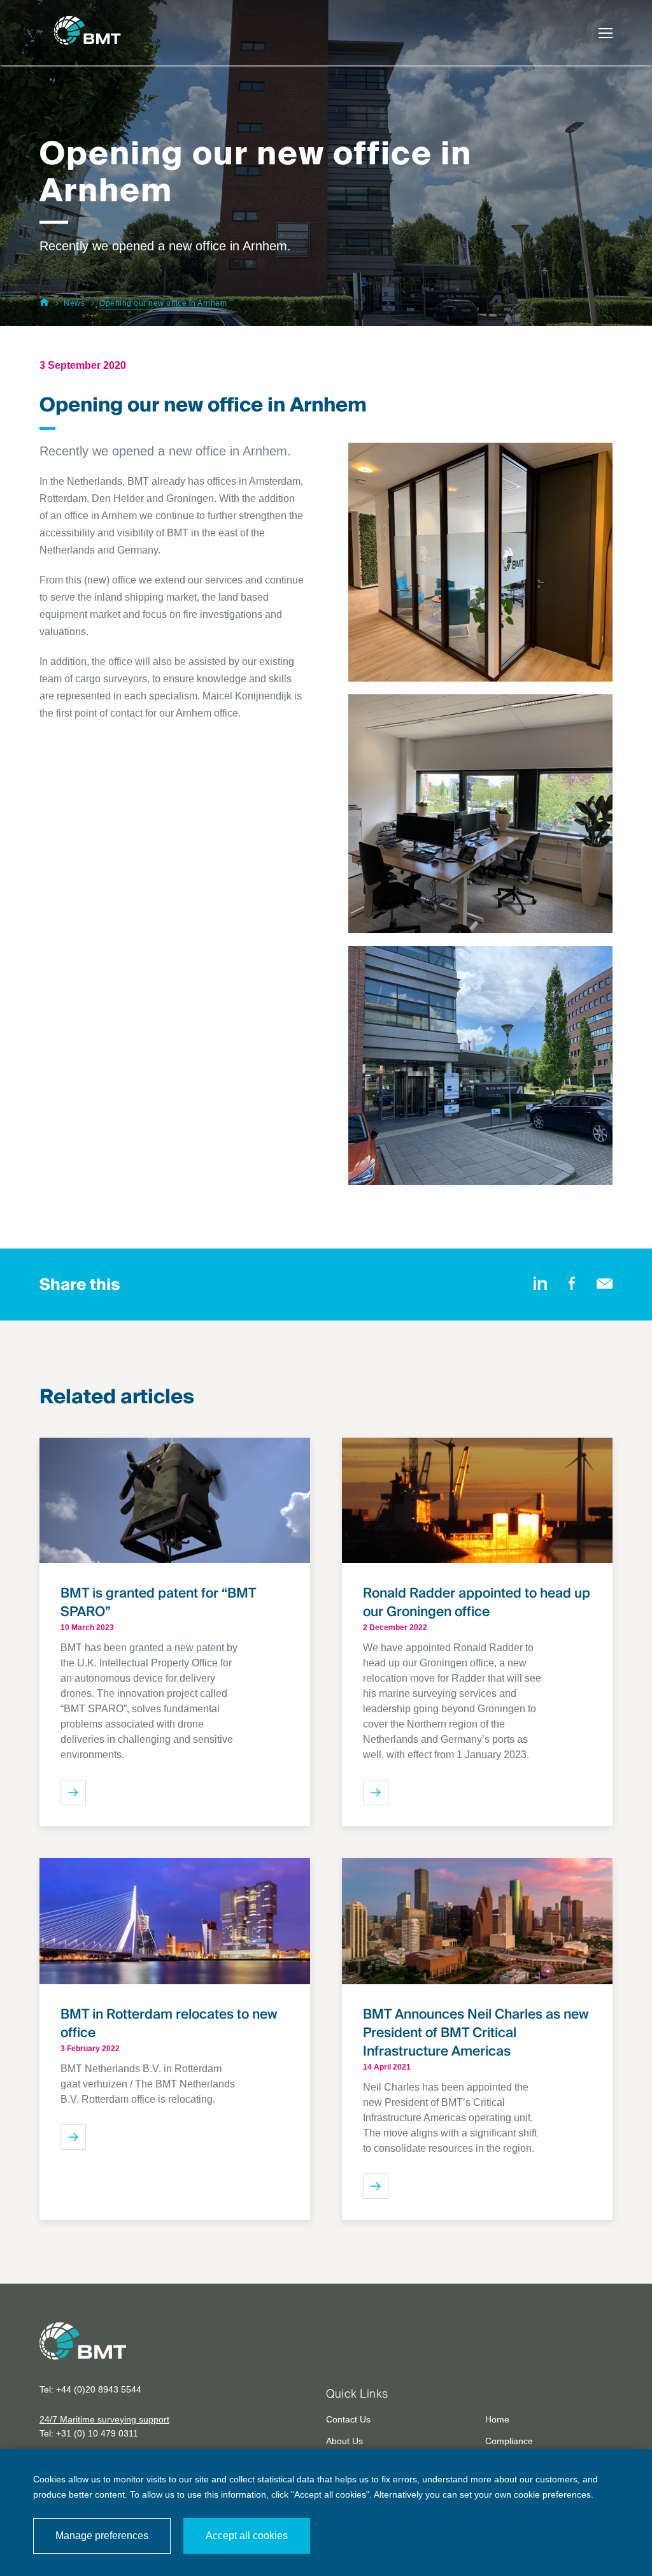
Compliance (509, 2441)
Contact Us (348, 2419)
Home (497, 2419)
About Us (344, 2441)
